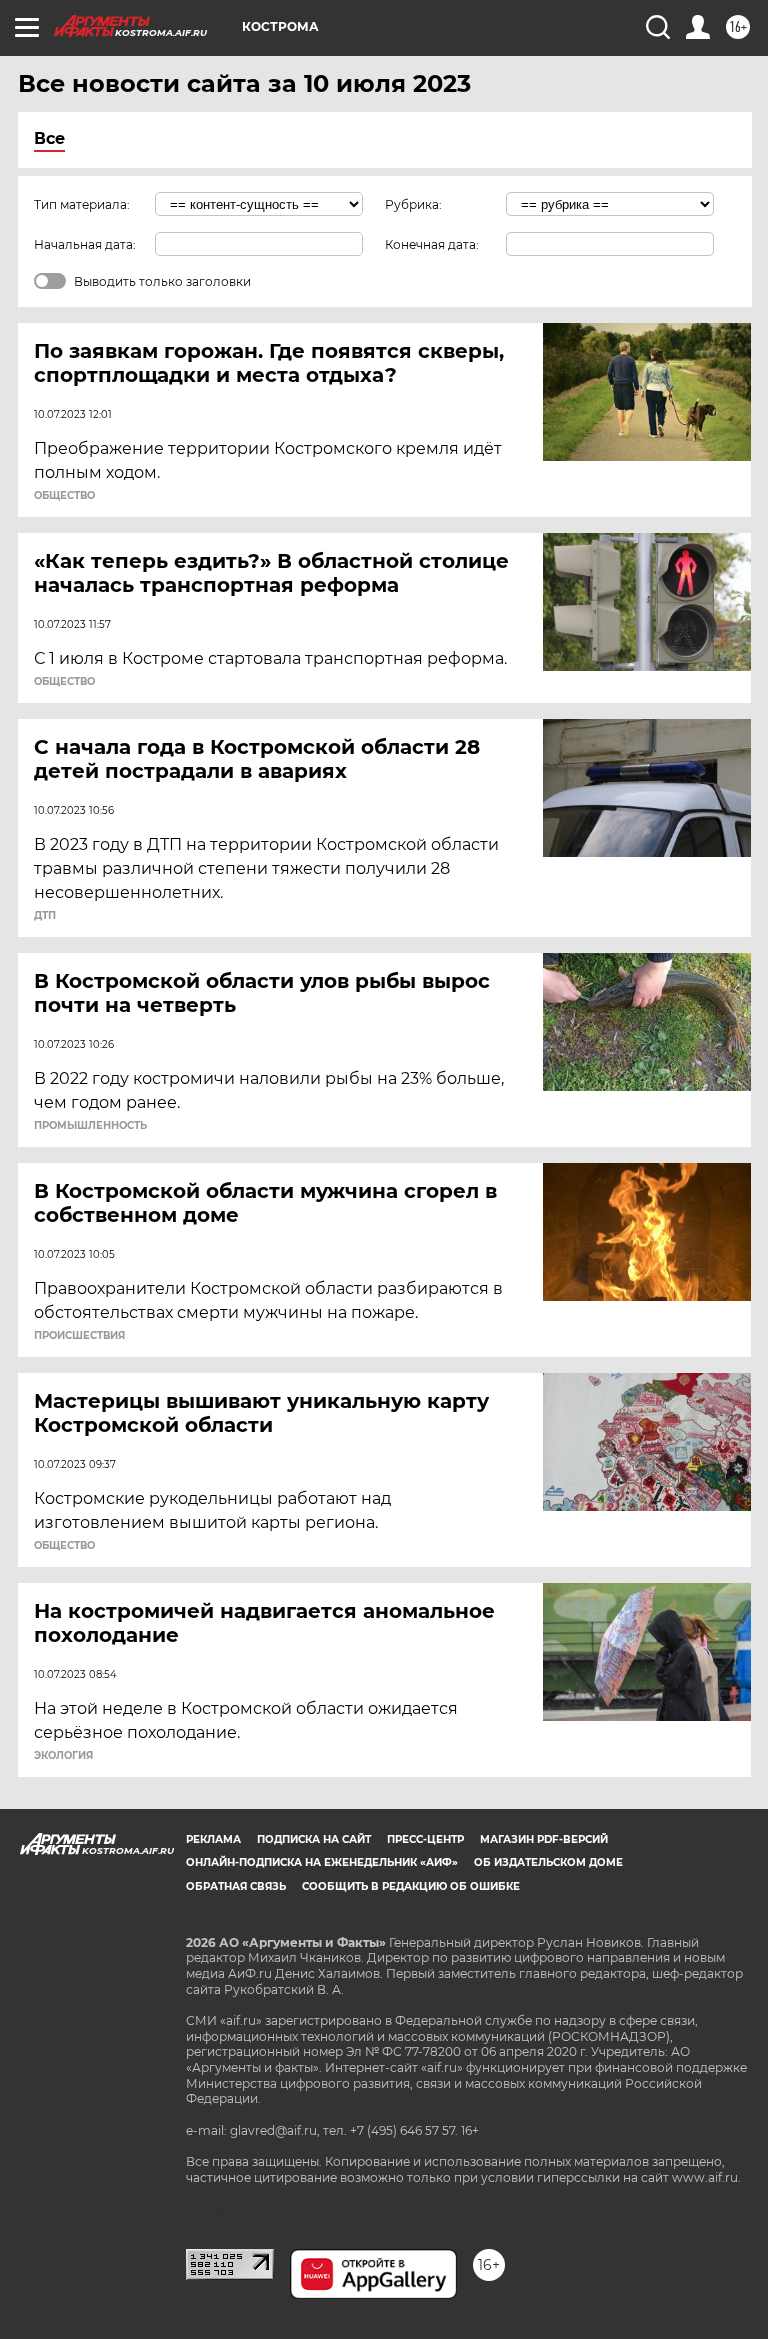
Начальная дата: (85, 244)
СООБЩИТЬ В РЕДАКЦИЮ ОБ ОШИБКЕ (411, 1886)
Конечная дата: (432, 244)
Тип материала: (82, 204)
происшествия (79, 1336)
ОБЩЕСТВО (64, 496)
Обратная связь (236, 1886)
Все (49, 138)
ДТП (45, 916)
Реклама (213, 1839)
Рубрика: (413, 204)
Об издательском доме (548, 1862)
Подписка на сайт (314, 1839)
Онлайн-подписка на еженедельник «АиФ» (322, 1862)
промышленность (90, 1126)
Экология (63, 1756)
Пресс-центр (425, 1839)
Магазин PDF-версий (544, 1839)
